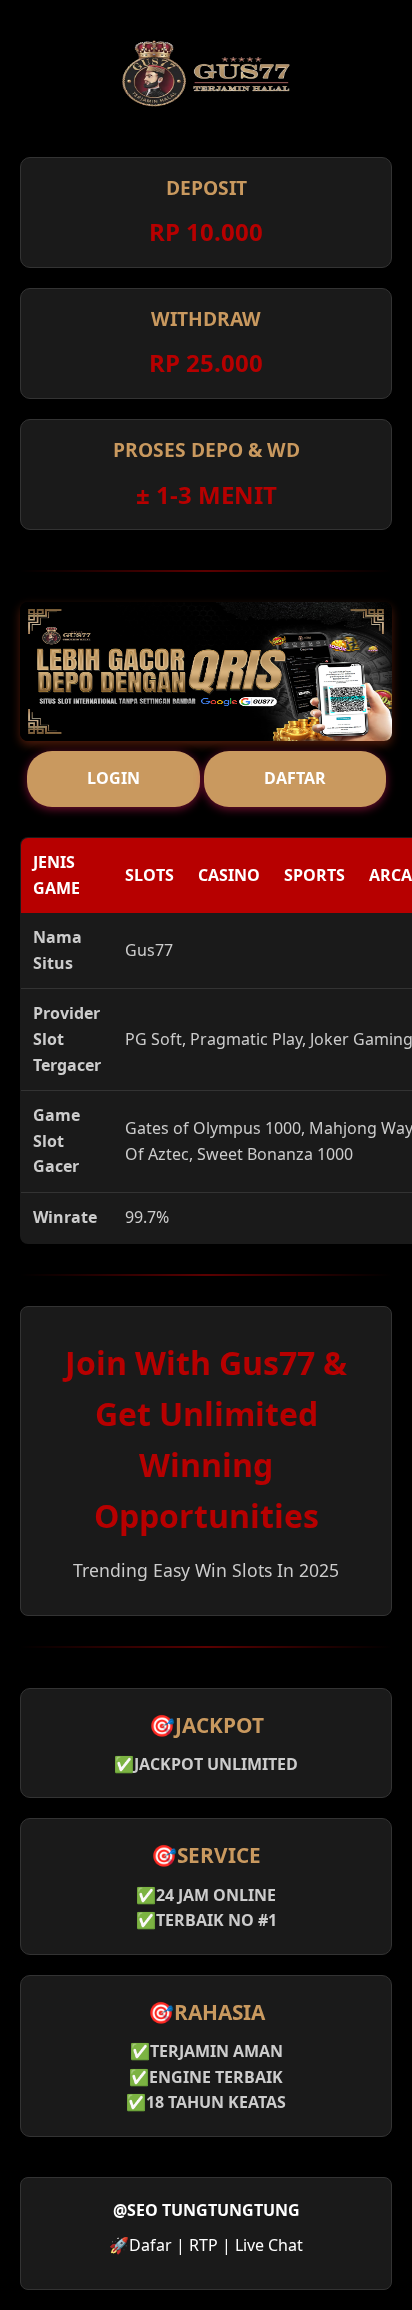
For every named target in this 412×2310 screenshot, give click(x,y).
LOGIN (113, 778)
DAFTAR (295, 778)
